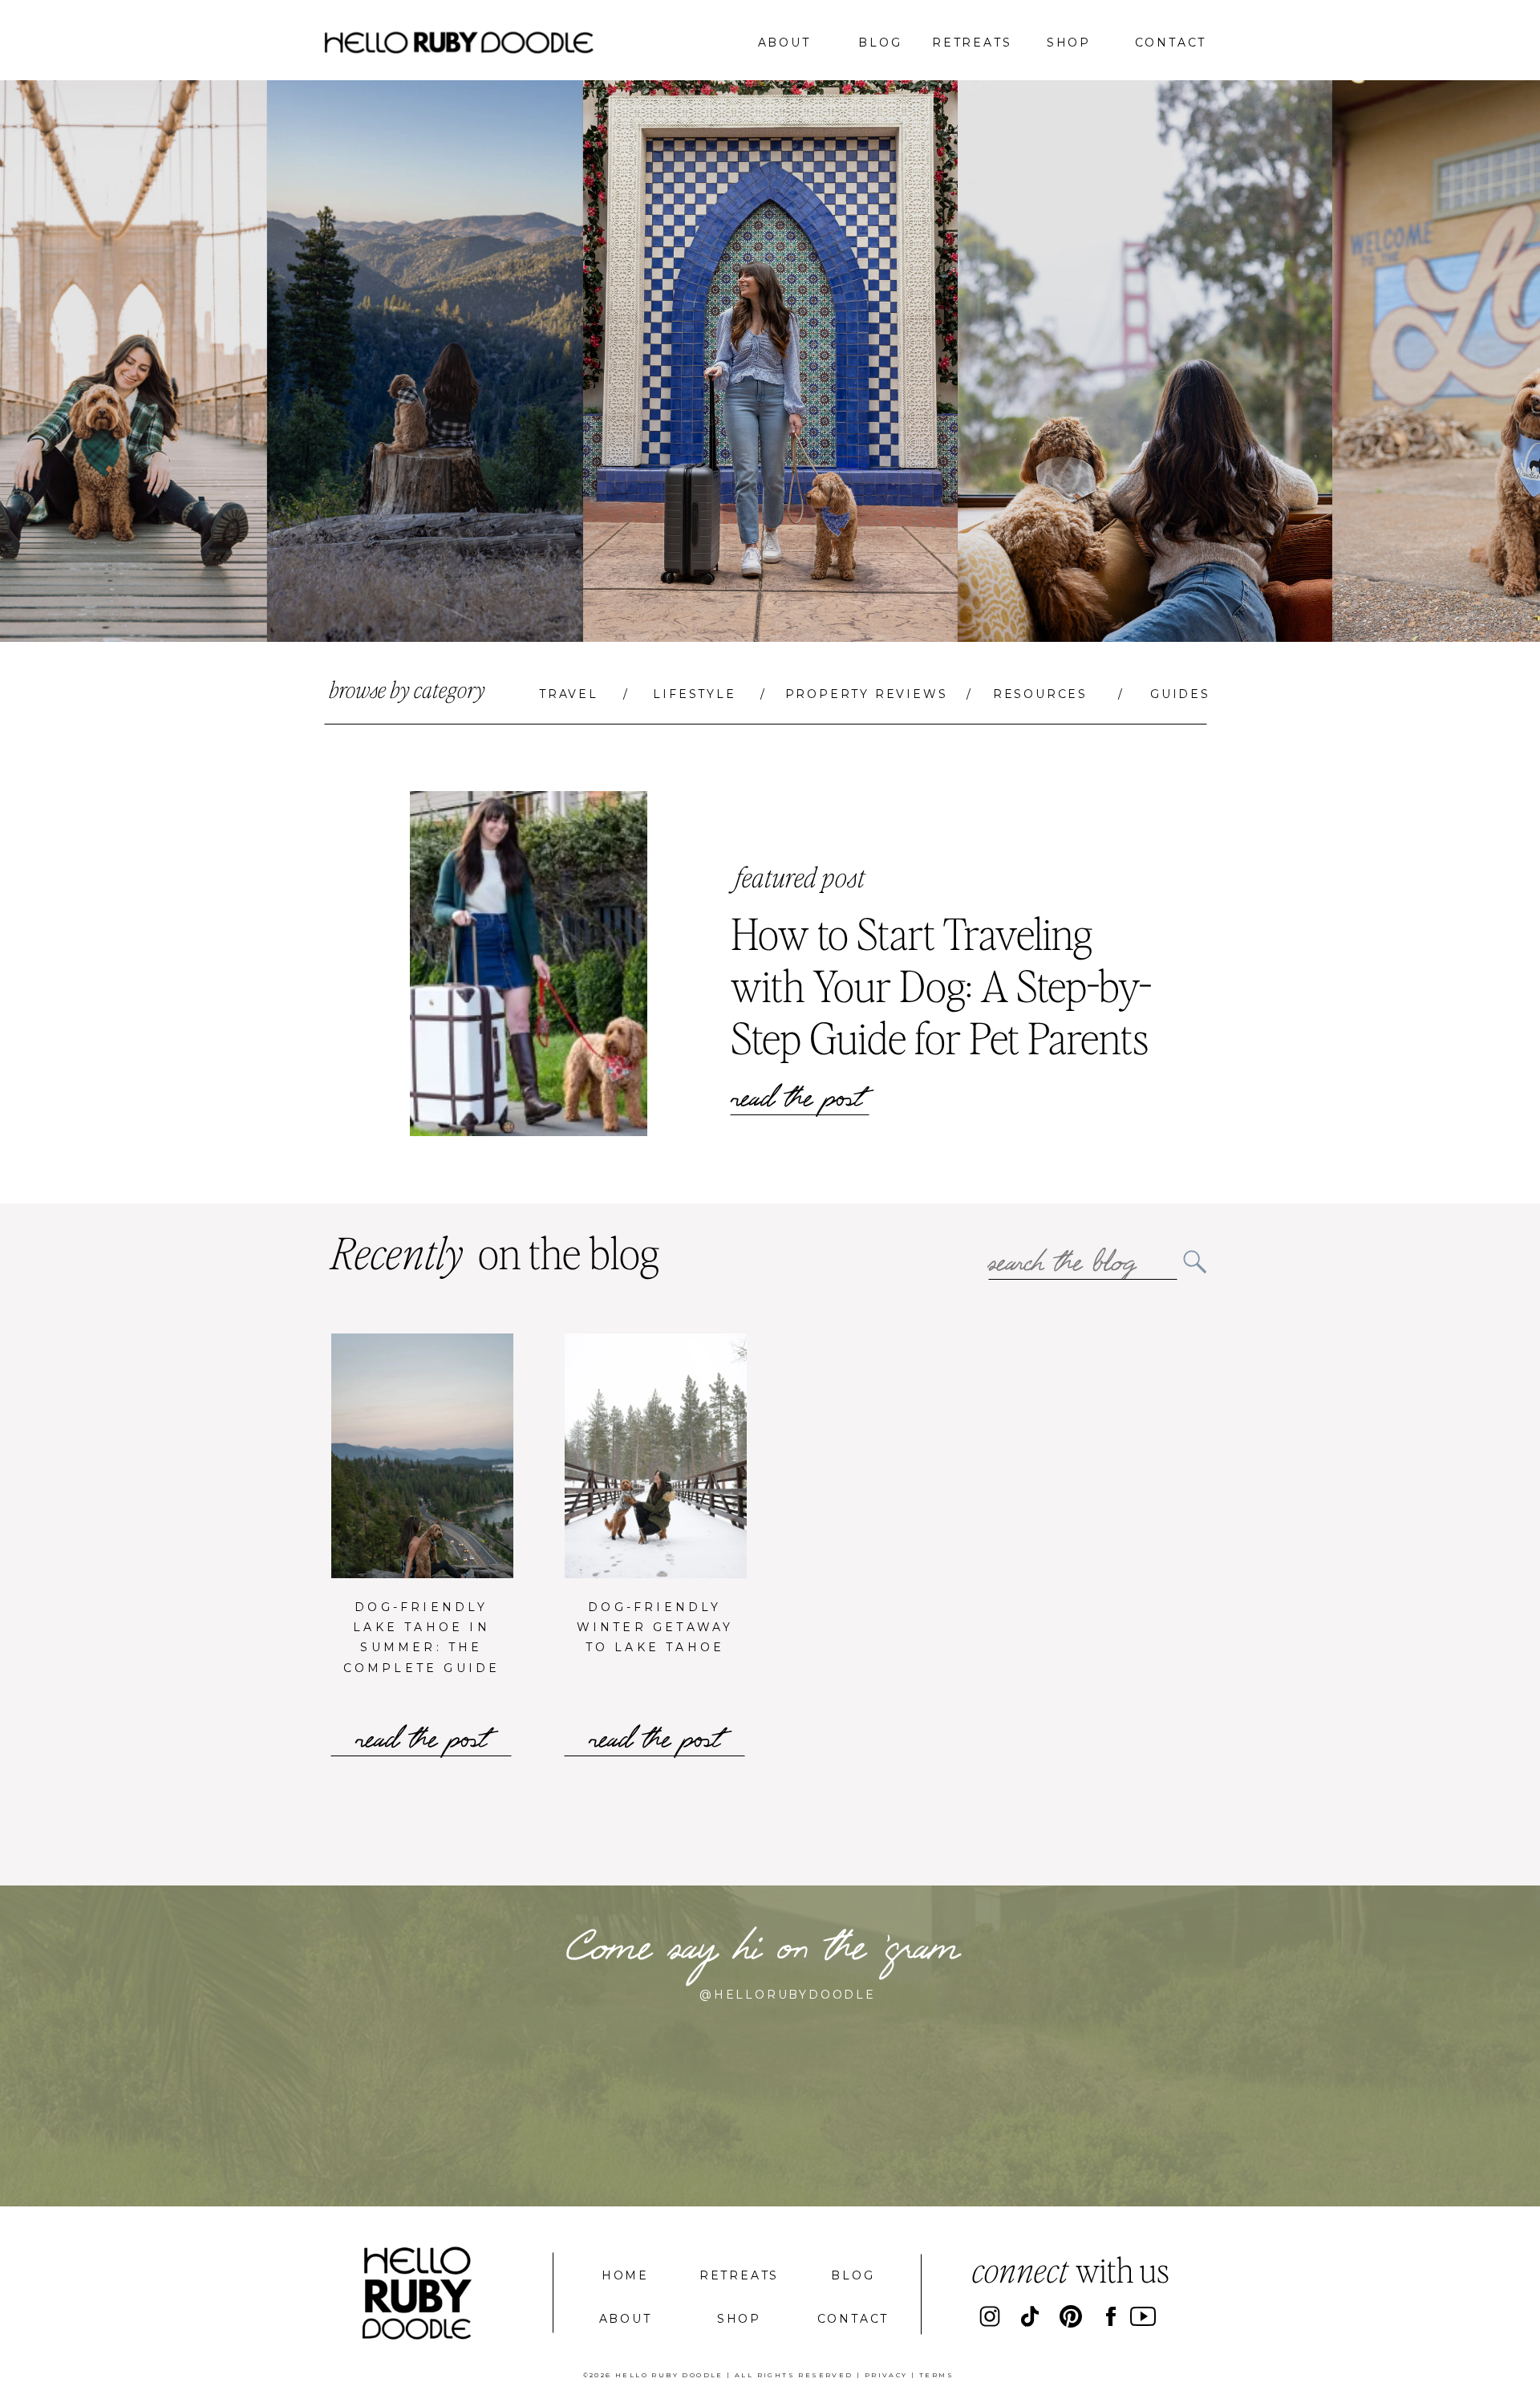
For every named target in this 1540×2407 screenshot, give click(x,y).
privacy (886, 2375)
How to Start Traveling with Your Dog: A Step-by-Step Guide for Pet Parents (941, 985)
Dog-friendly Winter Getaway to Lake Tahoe (655, 1627)
